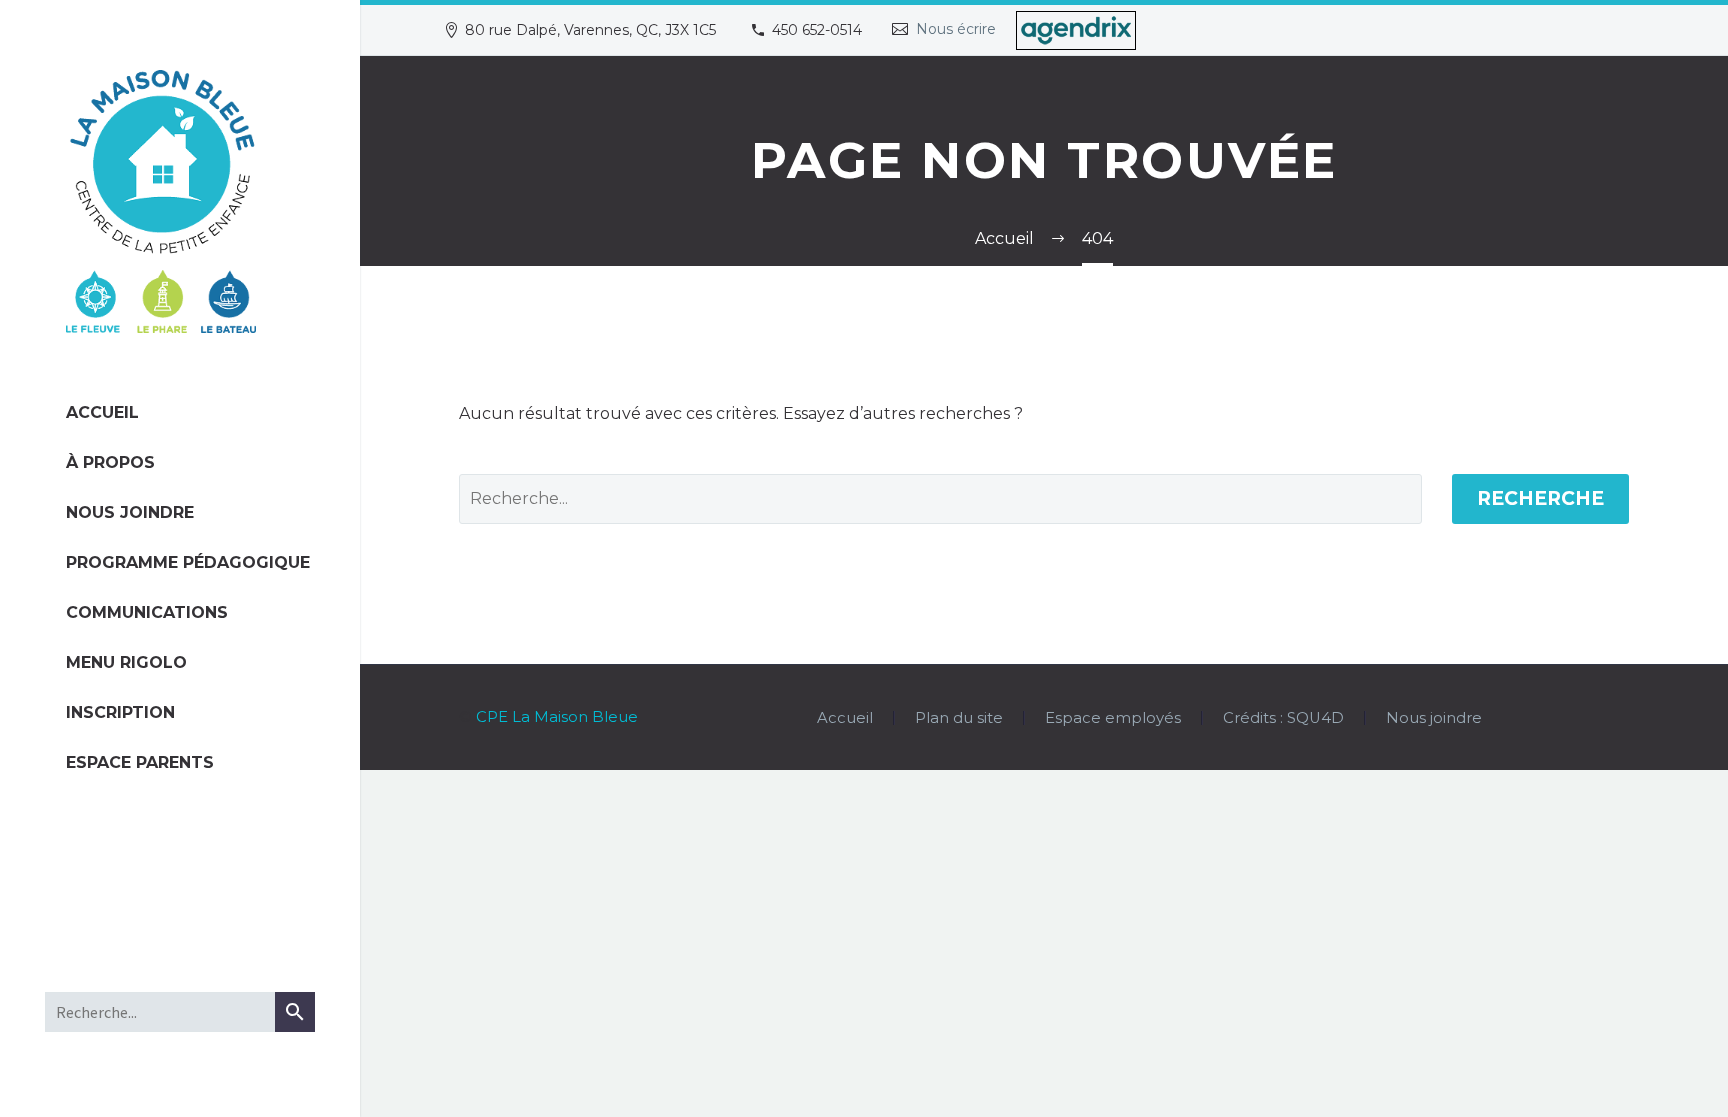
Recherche (1540, 498)
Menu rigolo (126, 662)
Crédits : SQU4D (1283, 718)
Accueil (102, 412)
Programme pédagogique (180, 562)
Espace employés (1113, 718)
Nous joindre (130, 512)
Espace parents (140, 762)
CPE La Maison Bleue (557, 717)
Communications (147, 612)
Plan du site (959, 718)
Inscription (120, 712)
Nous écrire (956, 29)
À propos (110, 462)
